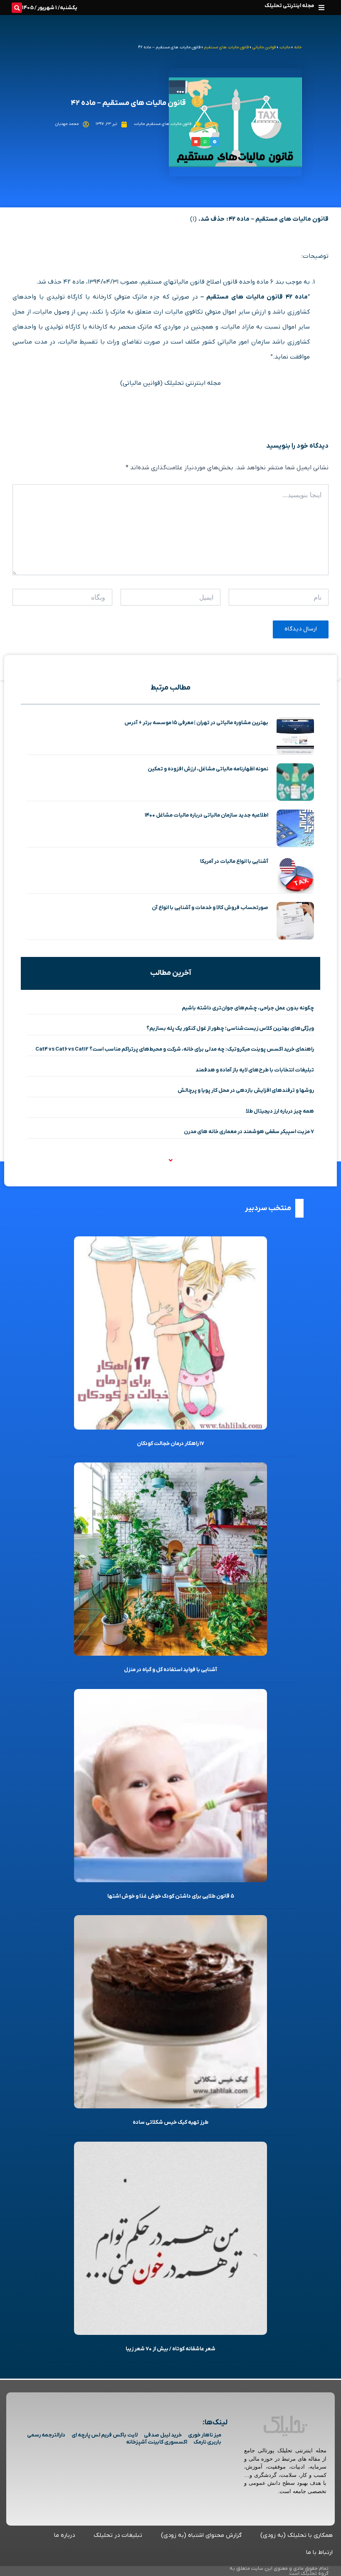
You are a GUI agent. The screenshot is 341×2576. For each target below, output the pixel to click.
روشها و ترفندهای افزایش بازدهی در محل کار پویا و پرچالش (246, 1090)
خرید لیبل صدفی (163, 2435)
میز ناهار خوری (205, 2435)
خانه (298, 47)
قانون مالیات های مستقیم (226, 47)
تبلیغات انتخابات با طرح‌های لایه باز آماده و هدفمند (255, 1070)
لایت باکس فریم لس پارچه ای (105, 2435)
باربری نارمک (207, 2442)
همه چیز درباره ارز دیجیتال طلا (280, 1111)
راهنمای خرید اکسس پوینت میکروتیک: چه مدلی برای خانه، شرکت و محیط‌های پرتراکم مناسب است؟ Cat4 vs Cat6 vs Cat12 (175, 1049)
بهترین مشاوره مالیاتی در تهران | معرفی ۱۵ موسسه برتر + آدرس (196, 723)
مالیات (285, 47)
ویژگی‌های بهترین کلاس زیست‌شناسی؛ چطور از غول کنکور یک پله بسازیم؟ (230, 1028)
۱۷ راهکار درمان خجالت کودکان (170, 1444)
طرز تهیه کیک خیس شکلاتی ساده (170, 2122)
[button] (321, 7)
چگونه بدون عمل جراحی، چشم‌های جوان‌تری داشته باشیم (248, 1008)
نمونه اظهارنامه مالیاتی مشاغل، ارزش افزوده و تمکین (208, 769)
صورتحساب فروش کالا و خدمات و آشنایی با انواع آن (210, 908)
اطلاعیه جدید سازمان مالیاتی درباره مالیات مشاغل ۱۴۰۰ (206, 815)
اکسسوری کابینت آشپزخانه (157, 2442)
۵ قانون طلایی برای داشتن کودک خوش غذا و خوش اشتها (171, 1896)
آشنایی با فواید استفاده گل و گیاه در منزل (170, 1670)
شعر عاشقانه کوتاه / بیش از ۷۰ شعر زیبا (170, 2349)
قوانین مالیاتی (264, 47)
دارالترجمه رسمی (46, 2435)
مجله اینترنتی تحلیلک (289, 6)
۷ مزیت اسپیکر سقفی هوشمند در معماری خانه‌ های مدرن (249, 1132)
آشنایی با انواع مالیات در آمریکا (234, 861)
